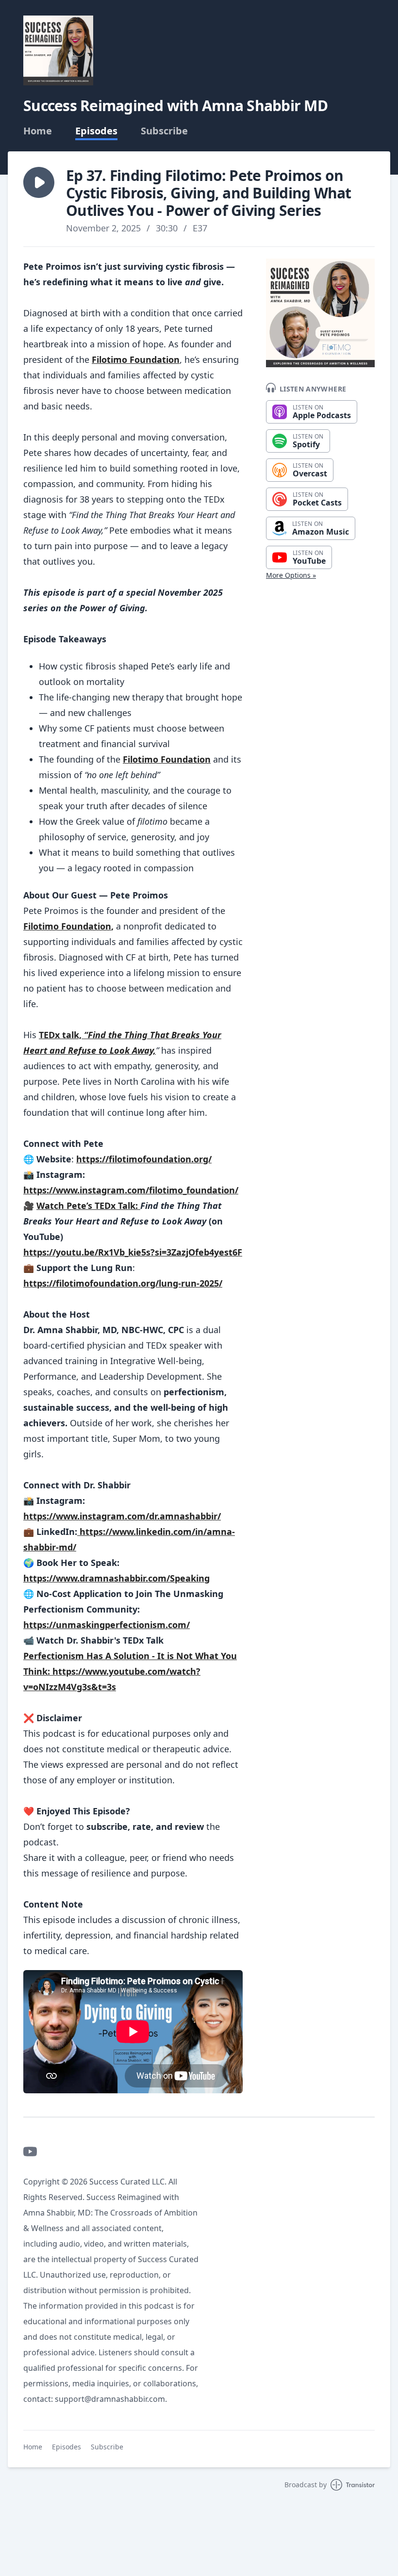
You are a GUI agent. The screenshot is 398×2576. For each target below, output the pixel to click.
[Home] (58, 50)
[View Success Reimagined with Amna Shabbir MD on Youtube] (30, 2152)
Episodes (96, 131)
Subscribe (164, 131)
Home (38, 131)
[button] (39, 182)
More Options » (291, 575)
